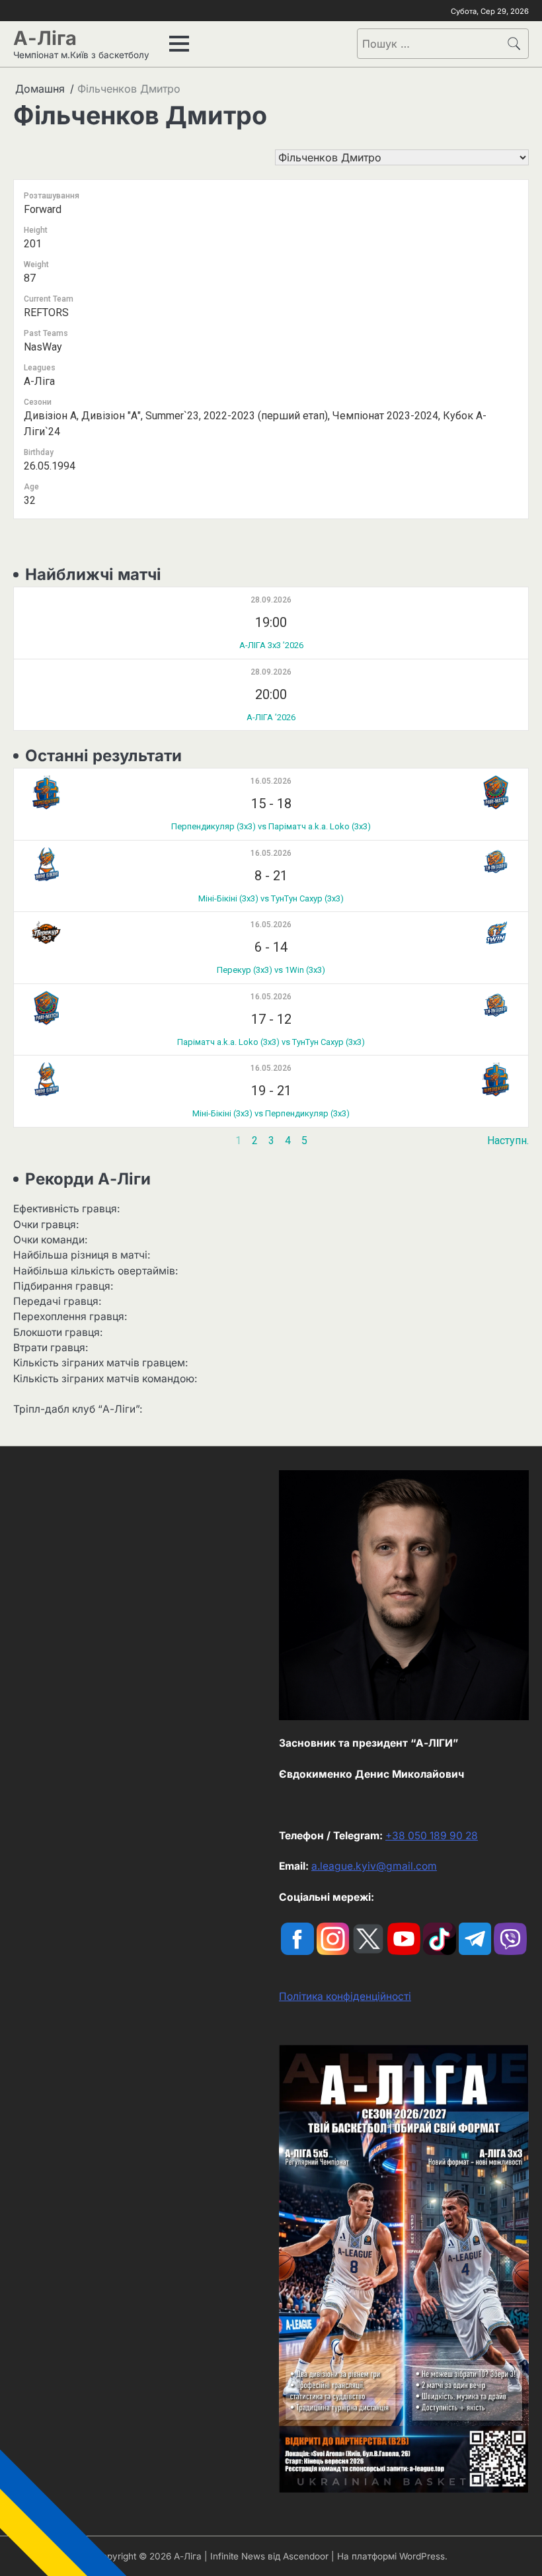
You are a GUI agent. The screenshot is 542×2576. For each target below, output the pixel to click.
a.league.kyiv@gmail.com (374, 1866)
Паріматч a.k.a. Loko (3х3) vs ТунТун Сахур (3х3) (271, 1042)
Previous (34, 1141)
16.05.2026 (271, 781)
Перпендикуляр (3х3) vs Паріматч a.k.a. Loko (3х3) (271, 826)
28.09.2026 (271, 600)
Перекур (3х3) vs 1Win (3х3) (271, 970)
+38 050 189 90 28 (432, 1836)
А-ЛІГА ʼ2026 (271, 717)
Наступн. (508, 1141)
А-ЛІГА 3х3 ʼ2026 (271, 645)
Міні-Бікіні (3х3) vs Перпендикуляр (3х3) (271, 1113)
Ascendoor (306, 2556)
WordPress (422, 2556)
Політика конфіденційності (345, 1996)
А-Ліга (45, 38)
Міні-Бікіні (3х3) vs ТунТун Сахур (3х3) (271, 898)
